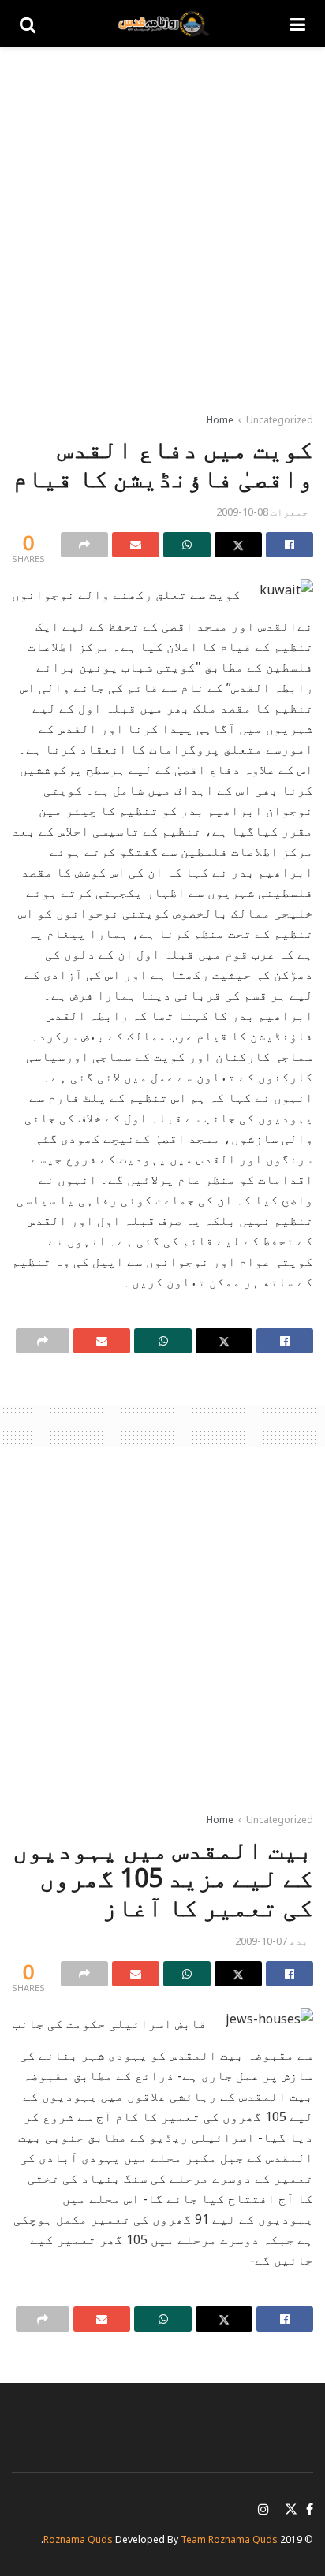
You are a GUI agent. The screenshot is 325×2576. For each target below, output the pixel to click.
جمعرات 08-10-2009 (262, 512)
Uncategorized (280, 420)
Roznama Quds (78, 2539)
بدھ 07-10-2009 (272, 1941)
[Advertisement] (162, 225)
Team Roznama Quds (229, 2539)
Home (220, 420)
